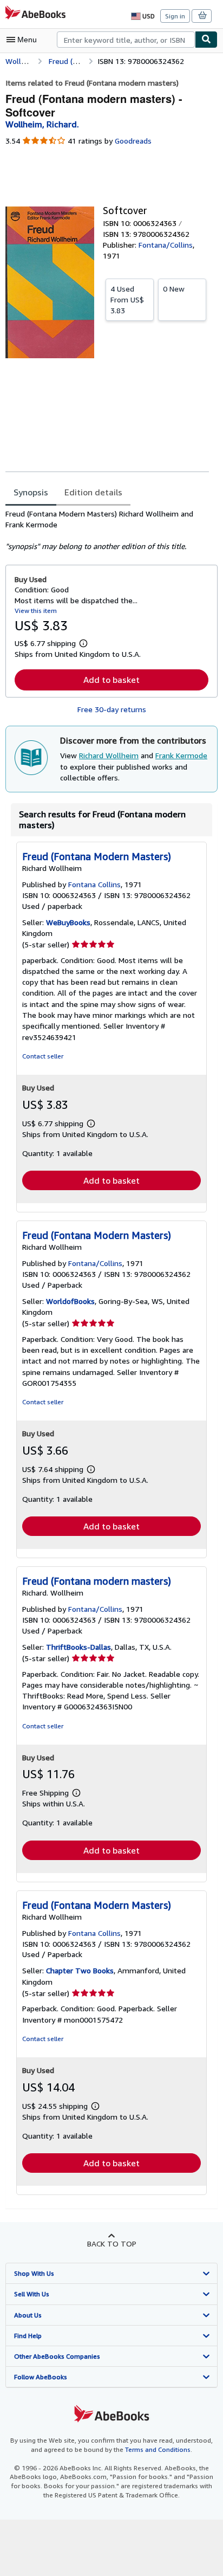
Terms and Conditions (158, 2449)
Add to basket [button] (111, 680)
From (127, 299)
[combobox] (126, 40)
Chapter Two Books (80, 1970)
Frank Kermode (181, 755)
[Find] (206, 40)
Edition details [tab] (93, 492)
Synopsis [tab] (31, 492)
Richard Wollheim (109, 755)
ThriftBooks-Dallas (78, 1647)
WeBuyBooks (68, 922)
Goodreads (133, 141)
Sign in (175, 16)
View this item (36, 611)
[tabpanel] (107, 530)
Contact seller (43, 1056)
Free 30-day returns (112, 709)
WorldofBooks (70, 1301)
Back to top (112, 2243)
